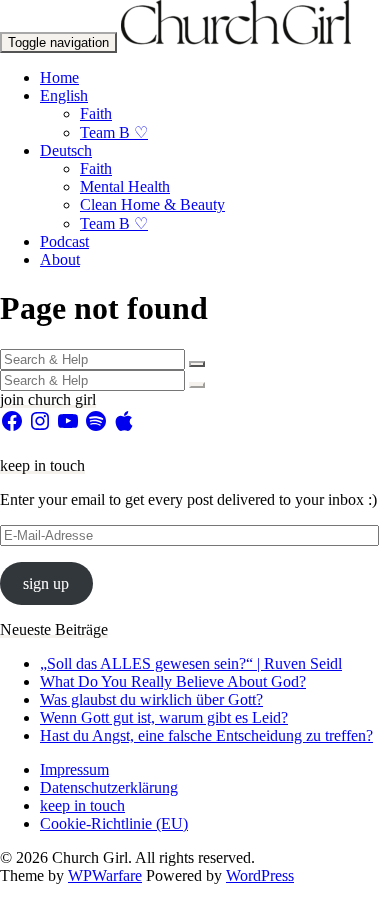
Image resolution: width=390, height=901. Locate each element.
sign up (46, 583)
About (60, 259)
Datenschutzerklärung (109, 787)
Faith (96, 113)
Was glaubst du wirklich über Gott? (151, 699)
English (64, 95)
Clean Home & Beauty (152, 204)
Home (59, 77)
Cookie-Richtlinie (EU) (114, 823)
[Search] (197, 364)
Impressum (74, 769)
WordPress (260, 875)
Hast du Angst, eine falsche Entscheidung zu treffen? (206, 735)
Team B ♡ (114, 132)
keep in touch (82, 805)
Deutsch (66, 150)
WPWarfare (105, 875)
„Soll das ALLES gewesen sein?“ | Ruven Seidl (191, 663)
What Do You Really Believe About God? (173, 681)
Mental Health (125, 186)
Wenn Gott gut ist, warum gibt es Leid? (164, 717)
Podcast (64, 241)
